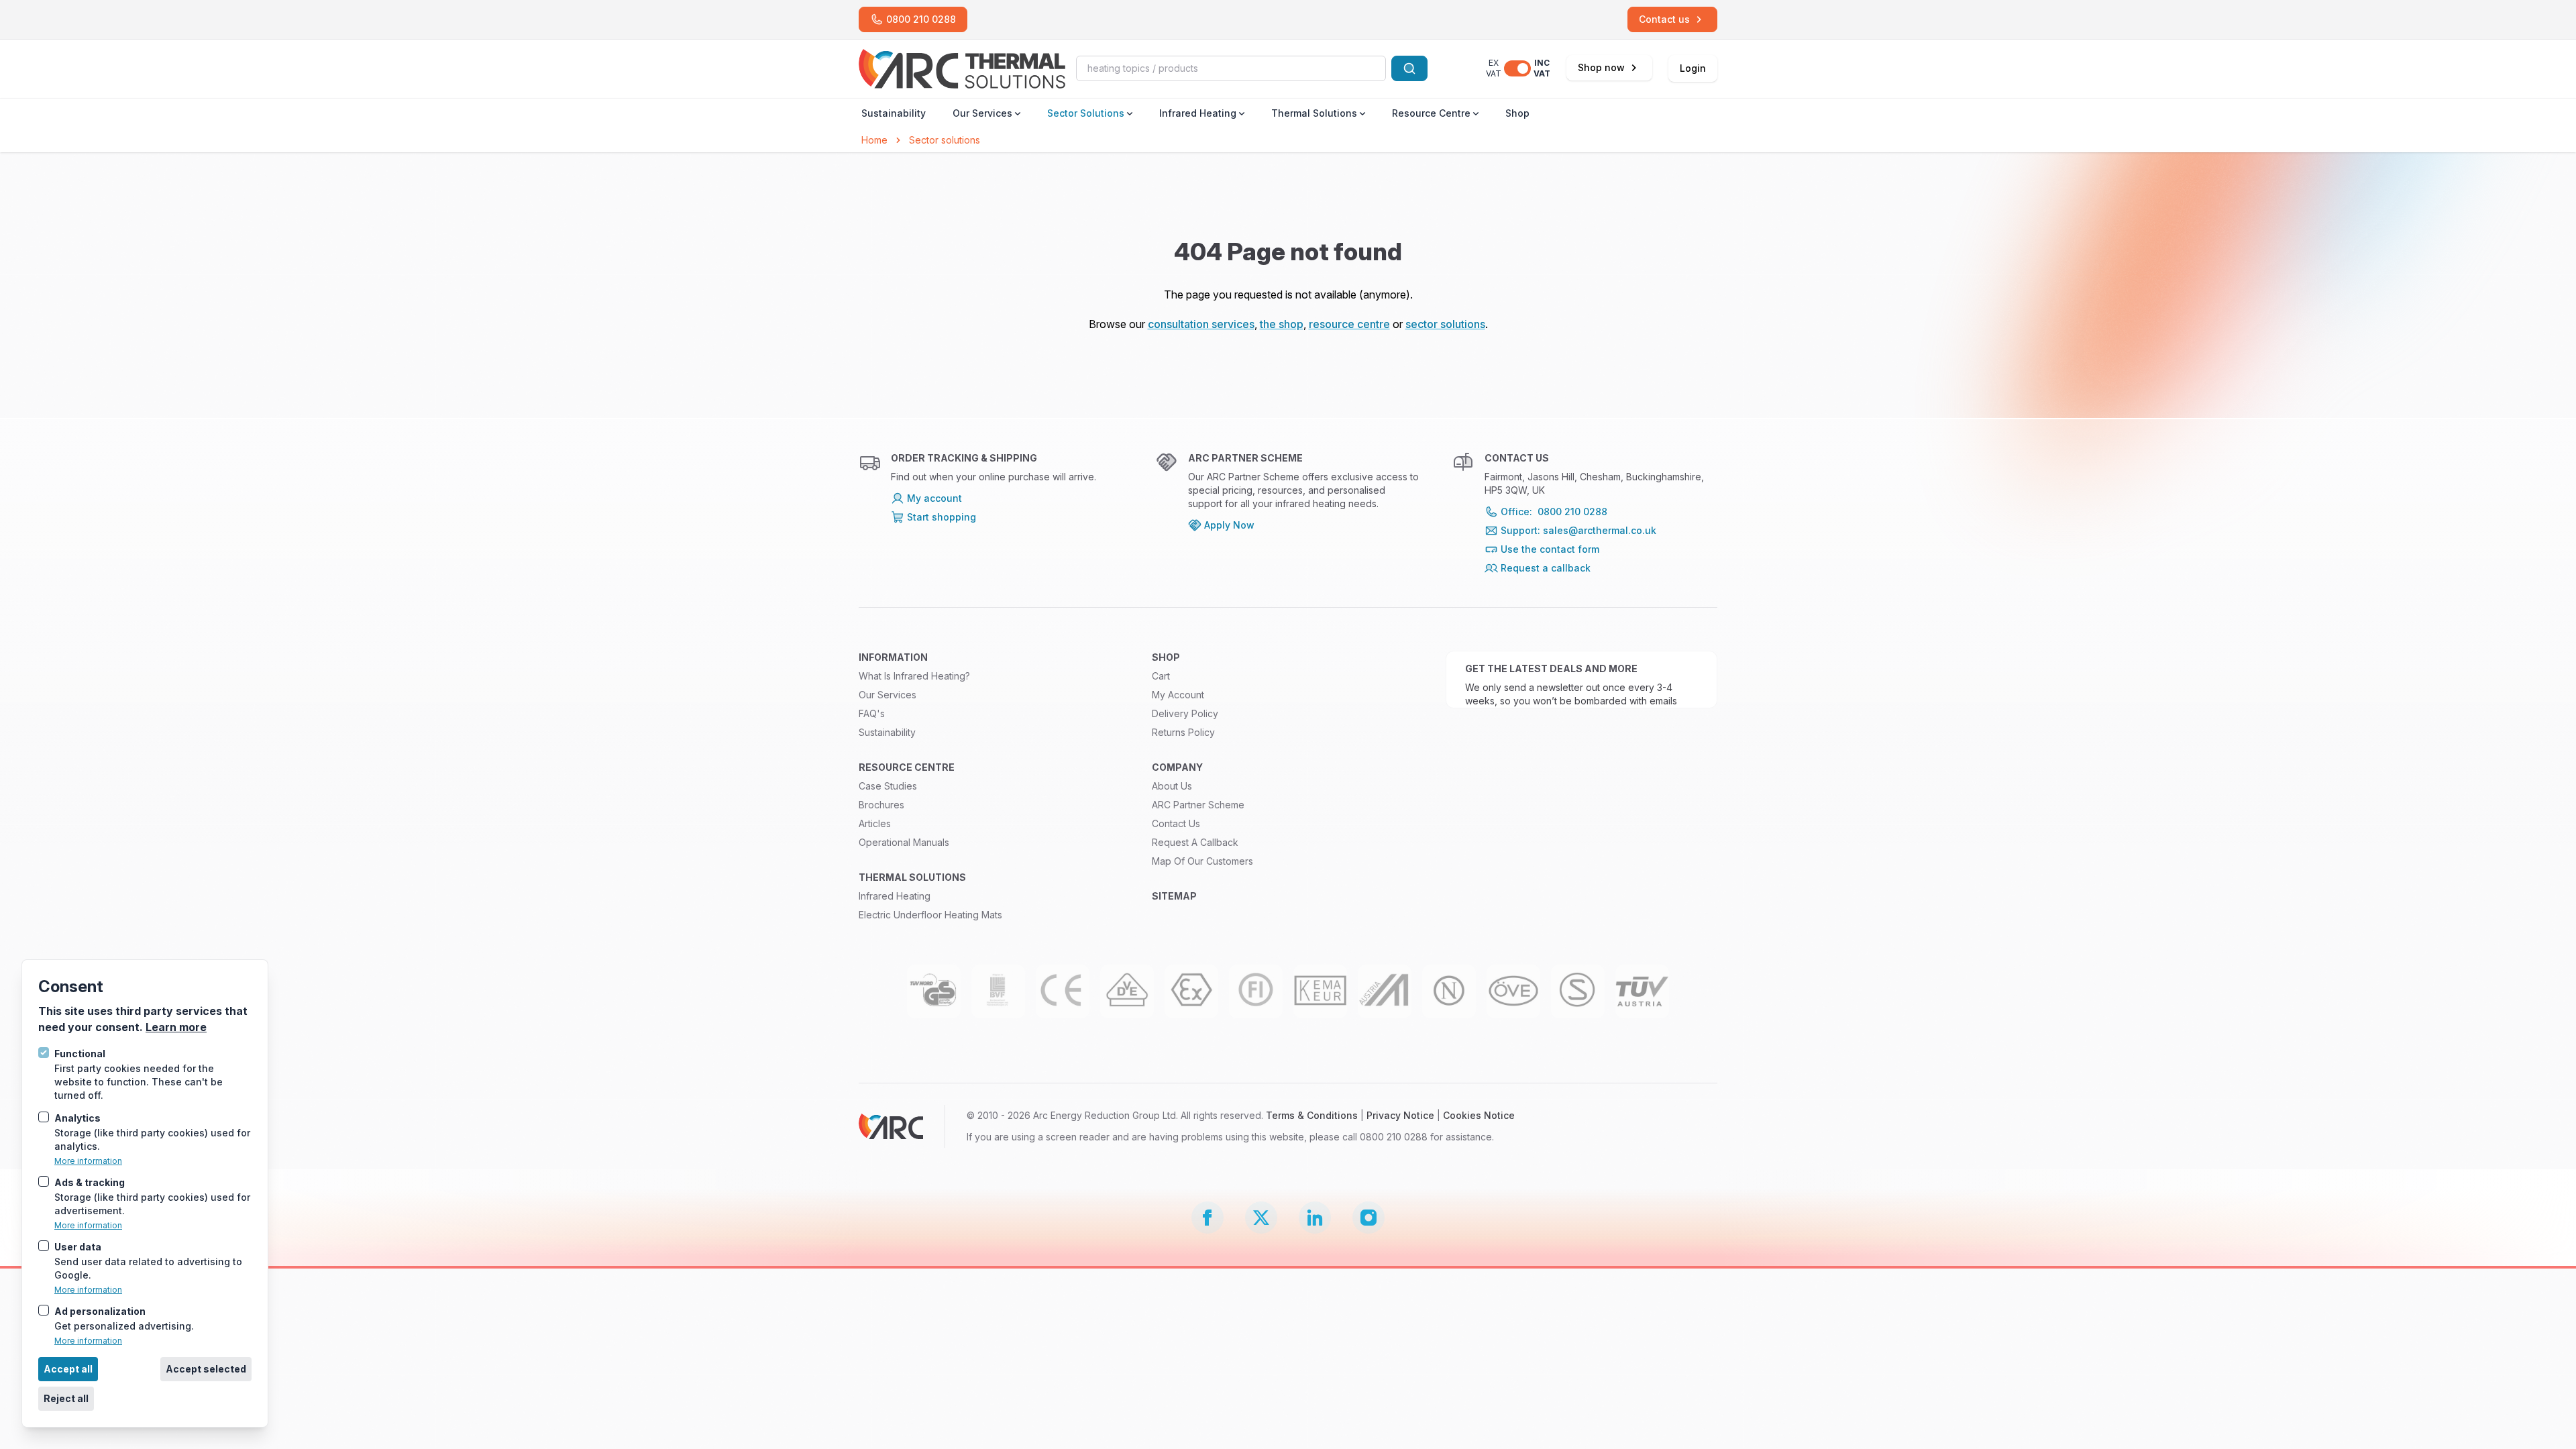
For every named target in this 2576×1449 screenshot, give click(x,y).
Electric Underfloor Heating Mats (930, 915)
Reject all (66, 1398)
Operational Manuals (904, 842)
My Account (1178, 695)
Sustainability (894, 113)
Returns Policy (1183, 732)
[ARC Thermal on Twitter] (1261, 1218)
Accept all (68, 1369)
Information (893, 657)
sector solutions (1445, 324)
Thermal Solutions (1314, 113)
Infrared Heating (1198, 113)
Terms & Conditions (1312, 1115)
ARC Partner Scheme (1198, 805)
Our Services (982, 113)
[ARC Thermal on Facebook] (1207, 1218)
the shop (1282, 324)
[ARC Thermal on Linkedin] (1315, 1218)
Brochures (881, 805)
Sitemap (1174, 896)
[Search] (1409, 68)
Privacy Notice (1400, 1115)
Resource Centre (1431, 113)
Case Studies (888, 786)
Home (874, 140)
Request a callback (1195, 842)
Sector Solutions (1086, 113)
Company (1177, 767)
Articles (875, 823)
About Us (1172, 786)
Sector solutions (945, 140)
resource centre (1349, 324)
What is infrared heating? (914, 676)
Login (1693, 68)
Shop (1517, 113)
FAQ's (872, 713)
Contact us (1176, 823)
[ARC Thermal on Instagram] (1368, 1218)
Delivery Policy (1185, 713)
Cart (1161, 676)
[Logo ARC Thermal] (962, 69)
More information (88, 1161)
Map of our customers (1202, 861)
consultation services (1201, 324)
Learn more (176, 1027)
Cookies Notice (1479, 1115)
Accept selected (206, 1369)
